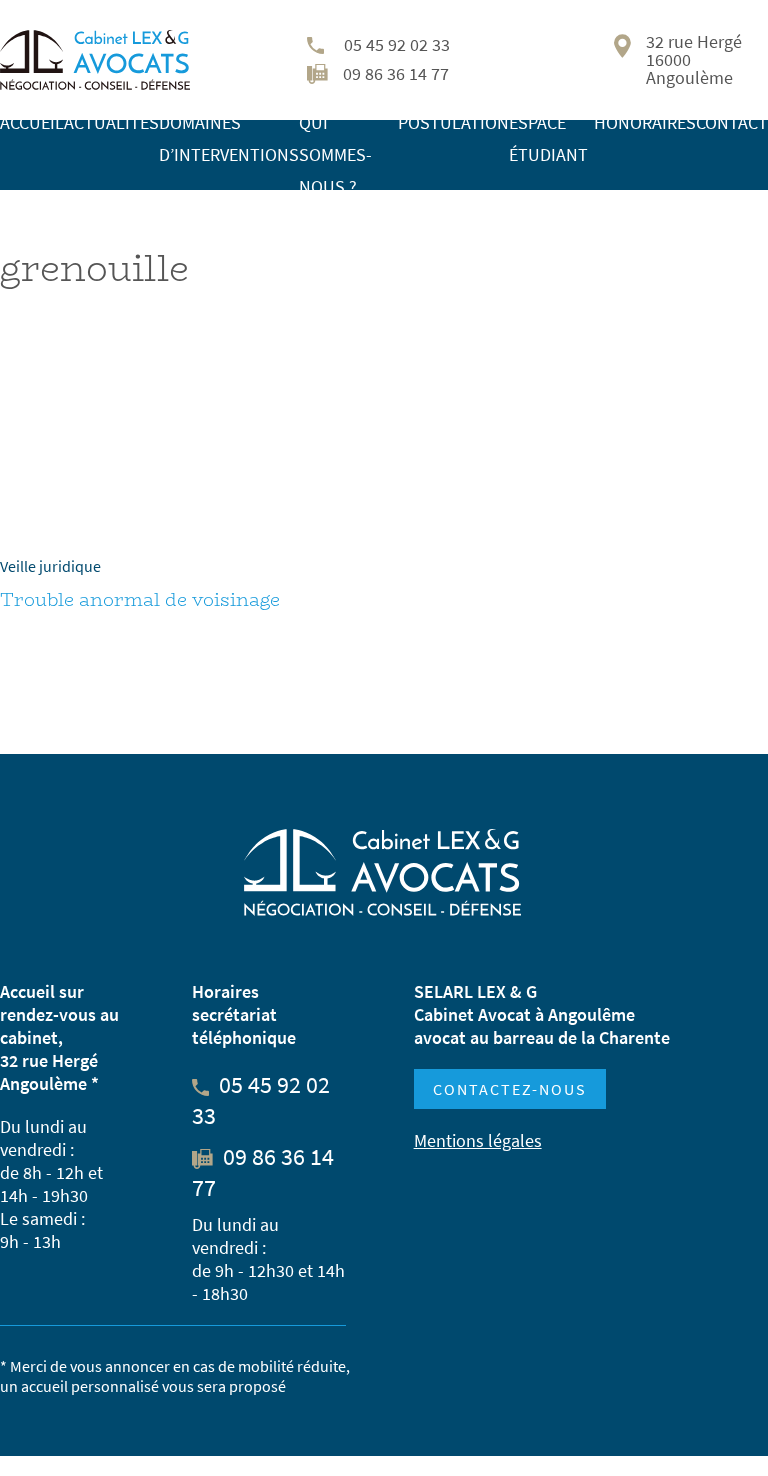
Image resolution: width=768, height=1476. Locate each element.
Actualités (111, 122)
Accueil (32, 122)
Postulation (453, 122)
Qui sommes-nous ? (335, 154)
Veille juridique (50, 566)
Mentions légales (478, 1140)
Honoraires (645, 122)
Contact (732, 122)
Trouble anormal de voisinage (140, 600)
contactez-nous (510, 1089)
